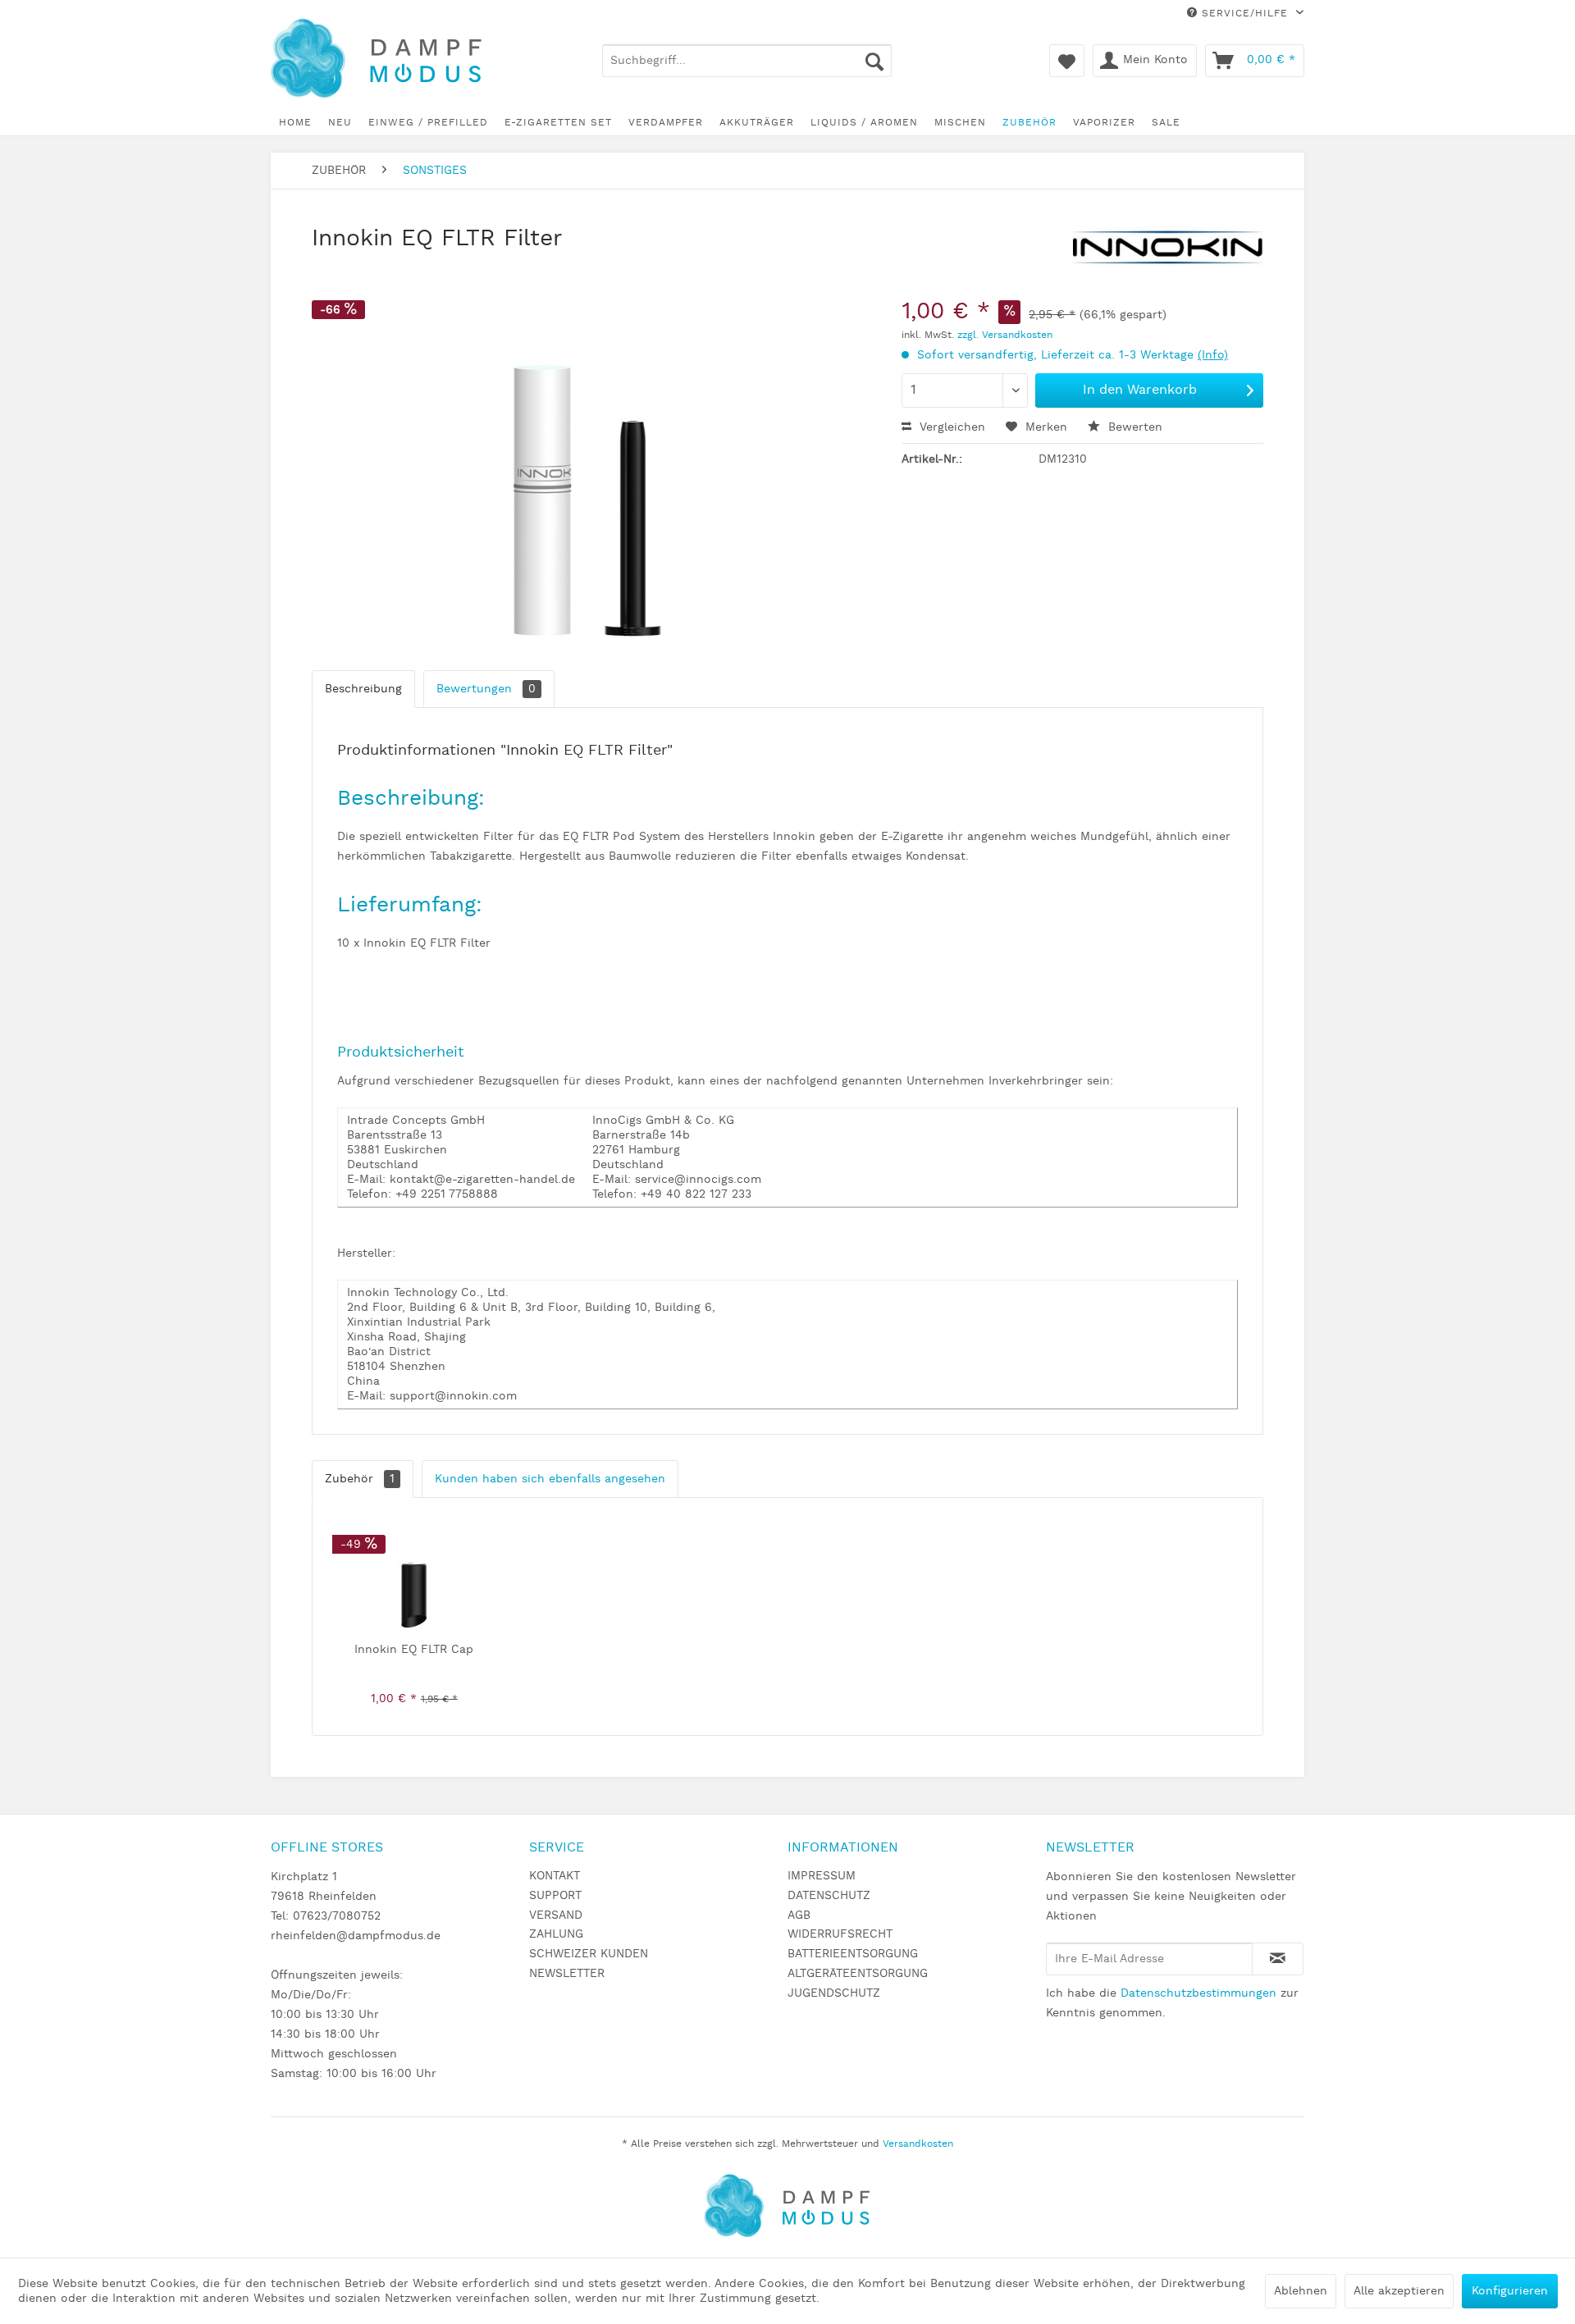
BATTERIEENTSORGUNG (853, 1954)
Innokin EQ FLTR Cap (414, 1650)
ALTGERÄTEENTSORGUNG (858, 1974)
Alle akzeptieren (1399, 2291)
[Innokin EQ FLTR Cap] (414, 1576)
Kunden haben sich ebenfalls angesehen (550, 1479)
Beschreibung (363, 689)
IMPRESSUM (822, 1876)
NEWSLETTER (567, 1974)
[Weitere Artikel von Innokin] (1168, 255)
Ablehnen (1301, 2291)
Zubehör (360, 1479)
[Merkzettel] (1067, 61)
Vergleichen (950, 427)
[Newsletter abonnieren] (1278, 1959)
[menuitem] (747, 61)
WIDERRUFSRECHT (840, 1934)
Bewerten (1133, 427)
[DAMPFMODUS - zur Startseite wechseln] (389, 59)
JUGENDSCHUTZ (834, 1993)
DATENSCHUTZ (829, 1896)
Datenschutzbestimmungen (1198, 1993)
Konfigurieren (1510, 2291)
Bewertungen (486, 689)
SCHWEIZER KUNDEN (589, 1954)
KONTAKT (555, 1876)
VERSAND (556, 1915)
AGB (799, 1915)
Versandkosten (918, 2144)
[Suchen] (874, 61)
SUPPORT (555, 1896)
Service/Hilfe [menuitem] (1245, 14)
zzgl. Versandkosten (1005, 335)
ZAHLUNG (556, 1934)
